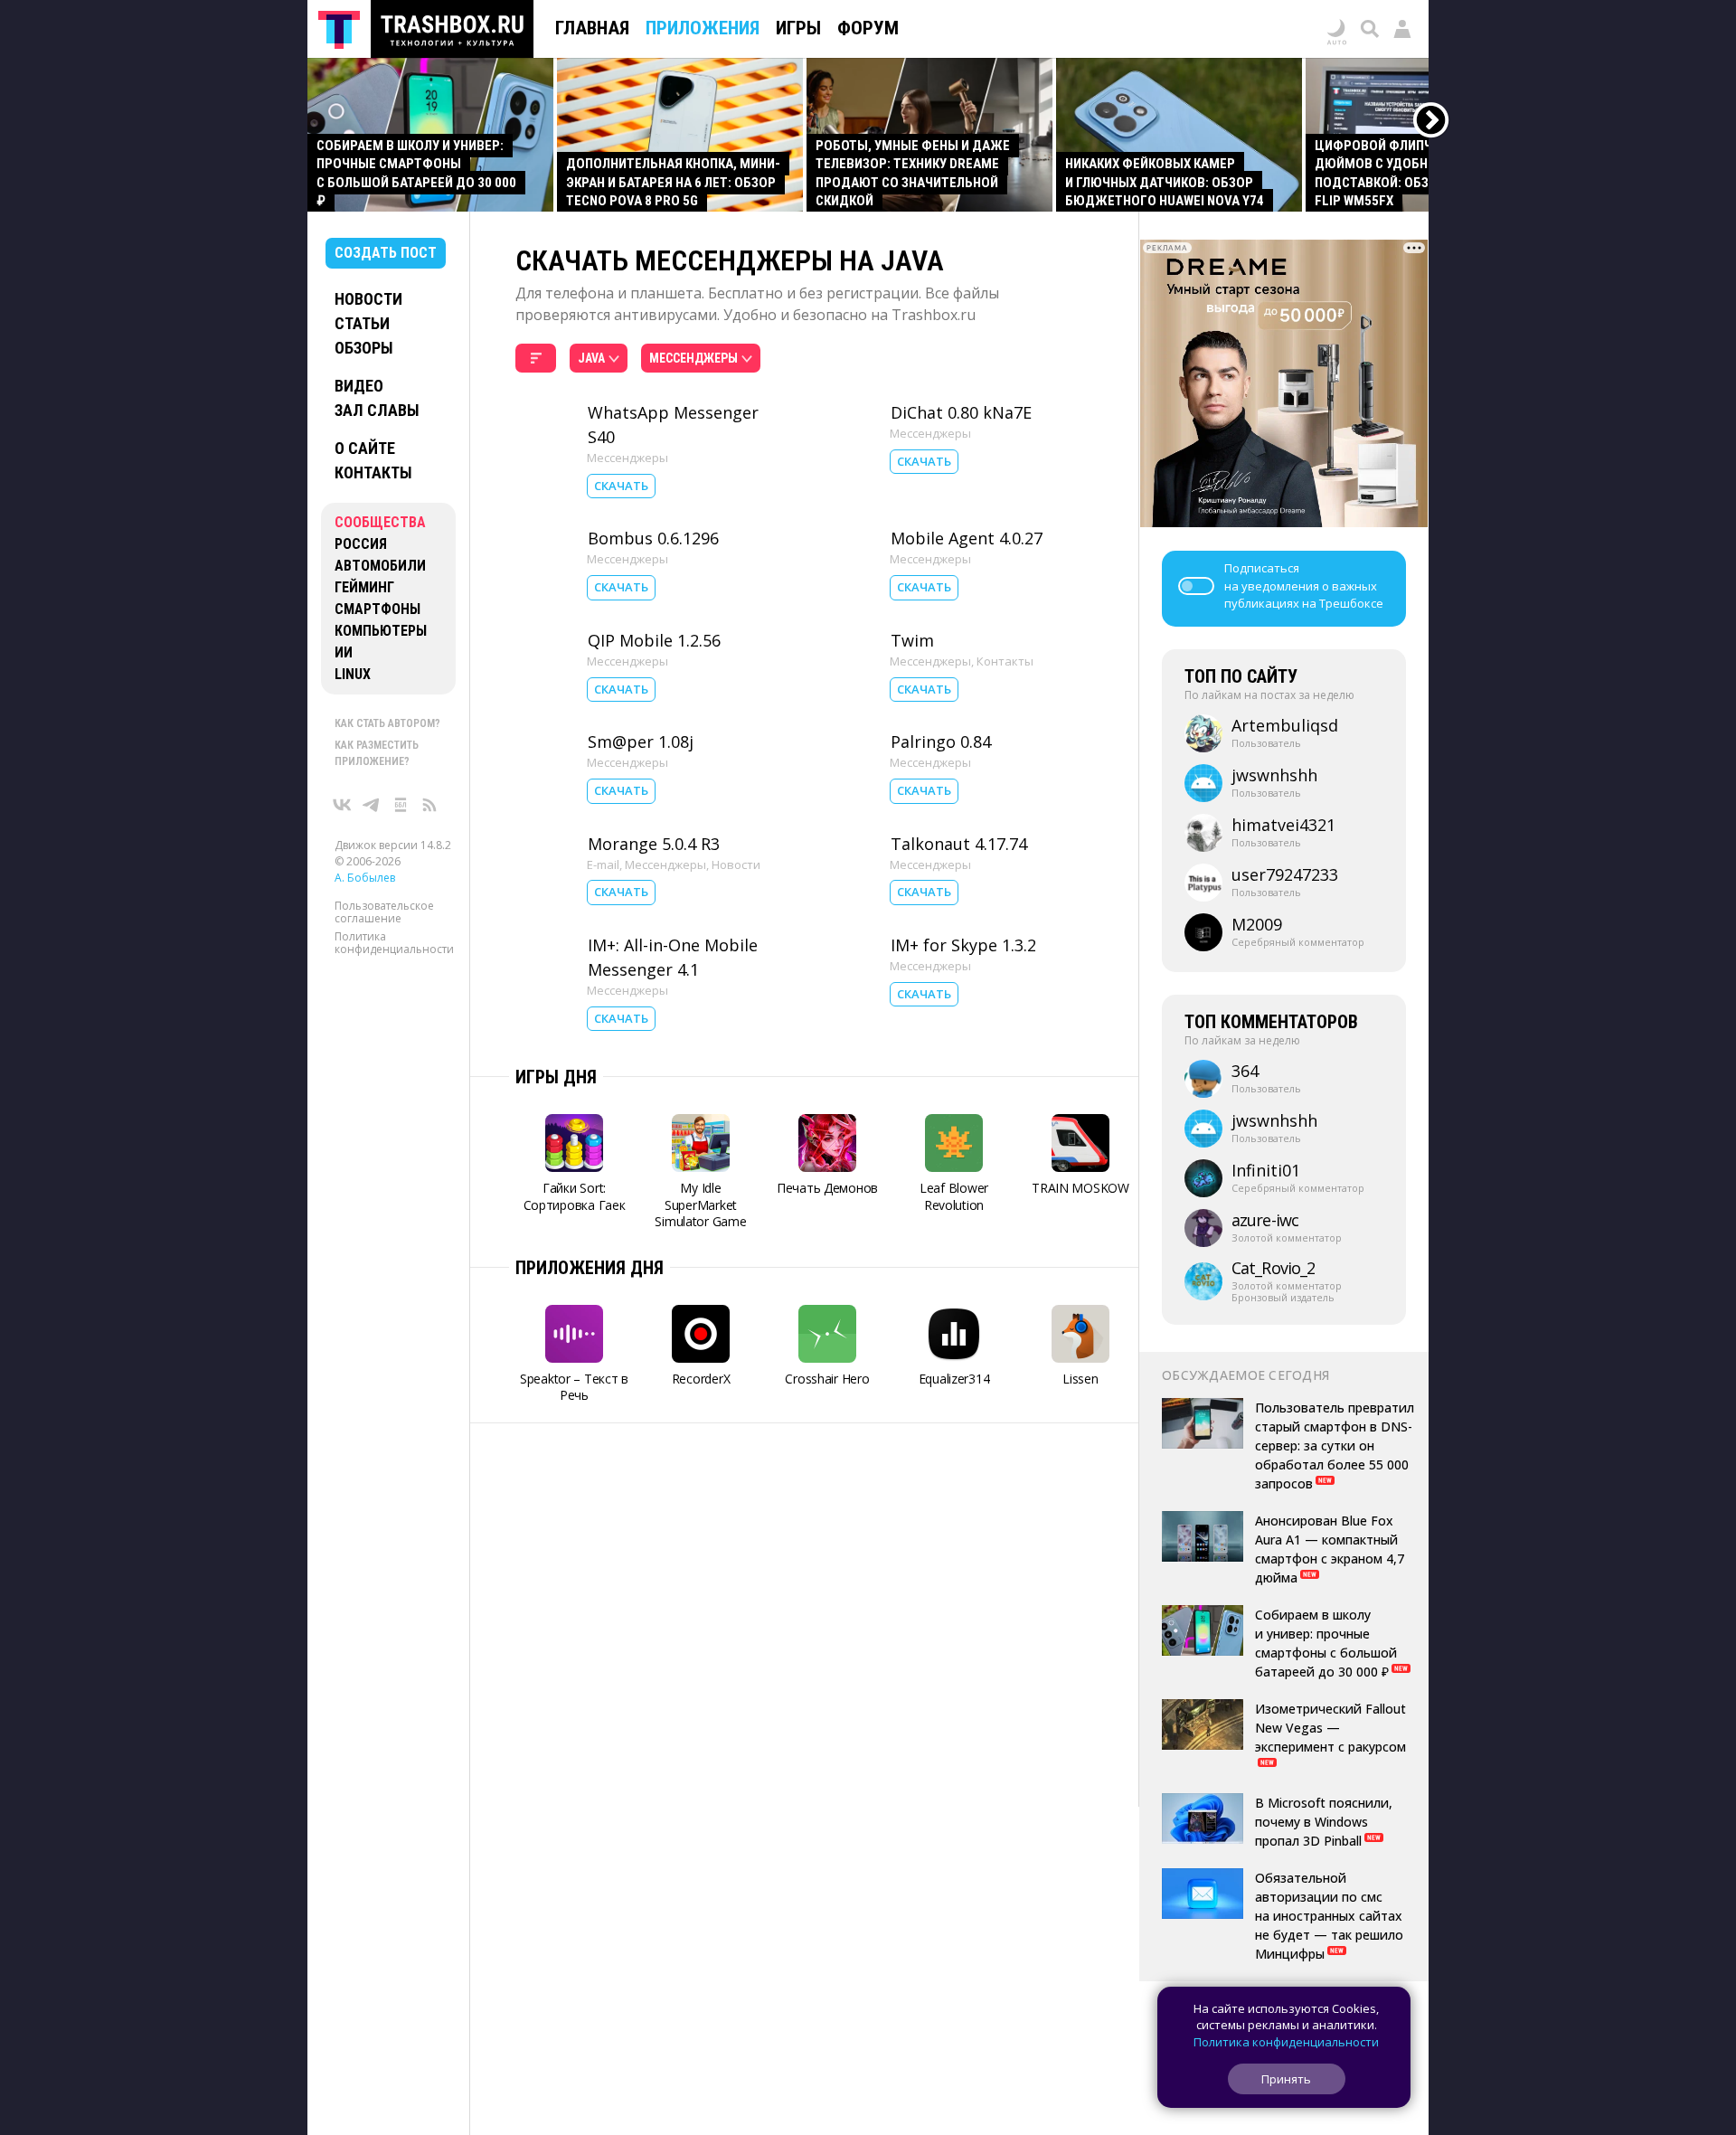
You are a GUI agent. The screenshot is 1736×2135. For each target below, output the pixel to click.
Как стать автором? (387, 723)
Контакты (373, 472)
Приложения (703, 28)
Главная (592, 28)
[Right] (1432, 121)
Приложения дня (590, 1268)
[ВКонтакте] (343, 805)
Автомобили (380, 566)
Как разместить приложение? (377, 753)
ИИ (344, 652)
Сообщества (380, 522)
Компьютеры (381, 631)
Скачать (621, 486)
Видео (359, 386)
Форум (868, 28)
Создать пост (386, 253)
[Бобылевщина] (401, 805)
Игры (798, 28)
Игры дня (556, 1077)
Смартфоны (377, 609)
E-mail (603, 864)
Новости (368, 299)
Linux (353, 674)
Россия (361, 544)
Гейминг (364, 587)
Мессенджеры (627, 458)
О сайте (365, 448)
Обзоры (364, 348)
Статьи (362, 323)
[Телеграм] (372, 805)
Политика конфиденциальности (394, 943)
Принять (1286, 2079)
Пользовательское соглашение (384, 912)
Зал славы (377, 410)
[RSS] (429, 805)
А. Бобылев (365, 878)
